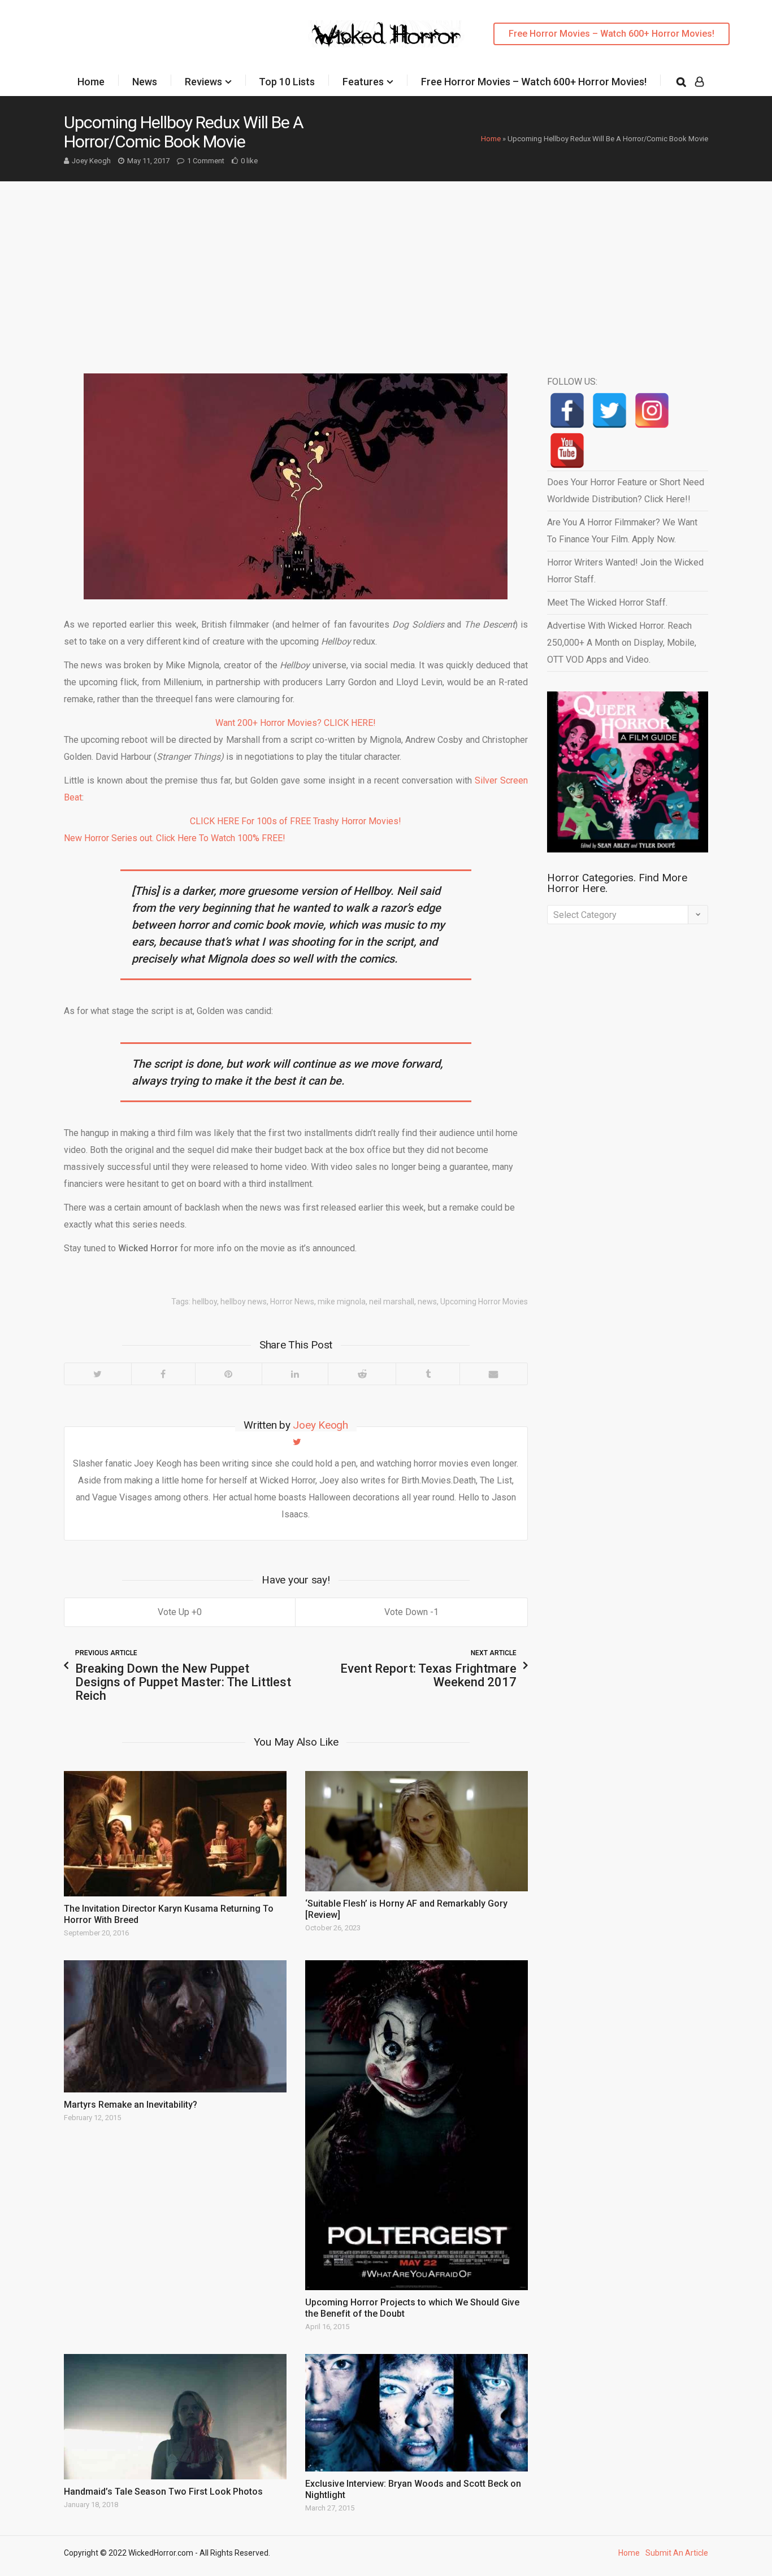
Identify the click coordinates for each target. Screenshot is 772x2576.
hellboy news (244, 1302)
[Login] (699, 82)
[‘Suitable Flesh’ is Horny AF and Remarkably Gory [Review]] (417, 1831)
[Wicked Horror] (386, 34)
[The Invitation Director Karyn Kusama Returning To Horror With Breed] (175, 1834)
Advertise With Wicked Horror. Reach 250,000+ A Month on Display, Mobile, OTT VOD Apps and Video (622, 643)
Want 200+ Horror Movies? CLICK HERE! (296, 723)
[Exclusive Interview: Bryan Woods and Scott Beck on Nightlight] (417, 2412)
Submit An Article (677, 2553)
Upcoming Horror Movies (484, 1302)
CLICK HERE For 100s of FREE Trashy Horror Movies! (296, 821)
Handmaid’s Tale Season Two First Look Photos (163, 2492)
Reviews (203, 82)
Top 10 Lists (287, 82)
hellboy (205, 1302)
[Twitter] (98, 1374)
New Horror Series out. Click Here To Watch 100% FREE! (175, 838)
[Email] (493, 1374)
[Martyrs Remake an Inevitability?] (175, 2026)
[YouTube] (567, 451)
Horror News (292, 1302)
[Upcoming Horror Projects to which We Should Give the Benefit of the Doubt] (417, 2125)
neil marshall (392, 1302)
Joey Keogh (91, 161)
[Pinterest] (228, 1374)
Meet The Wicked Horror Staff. (607, 602)
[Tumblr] (428, 1374)
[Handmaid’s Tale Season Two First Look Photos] (175, 2417)
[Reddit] (362, 1374)
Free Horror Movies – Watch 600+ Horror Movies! (611, 34)
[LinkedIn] (295, 1374)
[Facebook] (163, 1374)
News (145, 82)
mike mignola (342, 1302)
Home (91, 82)
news (427, 1302)
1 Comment (206, 161)
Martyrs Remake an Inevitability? (131, 2105)
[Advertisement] (386, 266)
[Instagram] (652, 410)
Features (363, 82)
